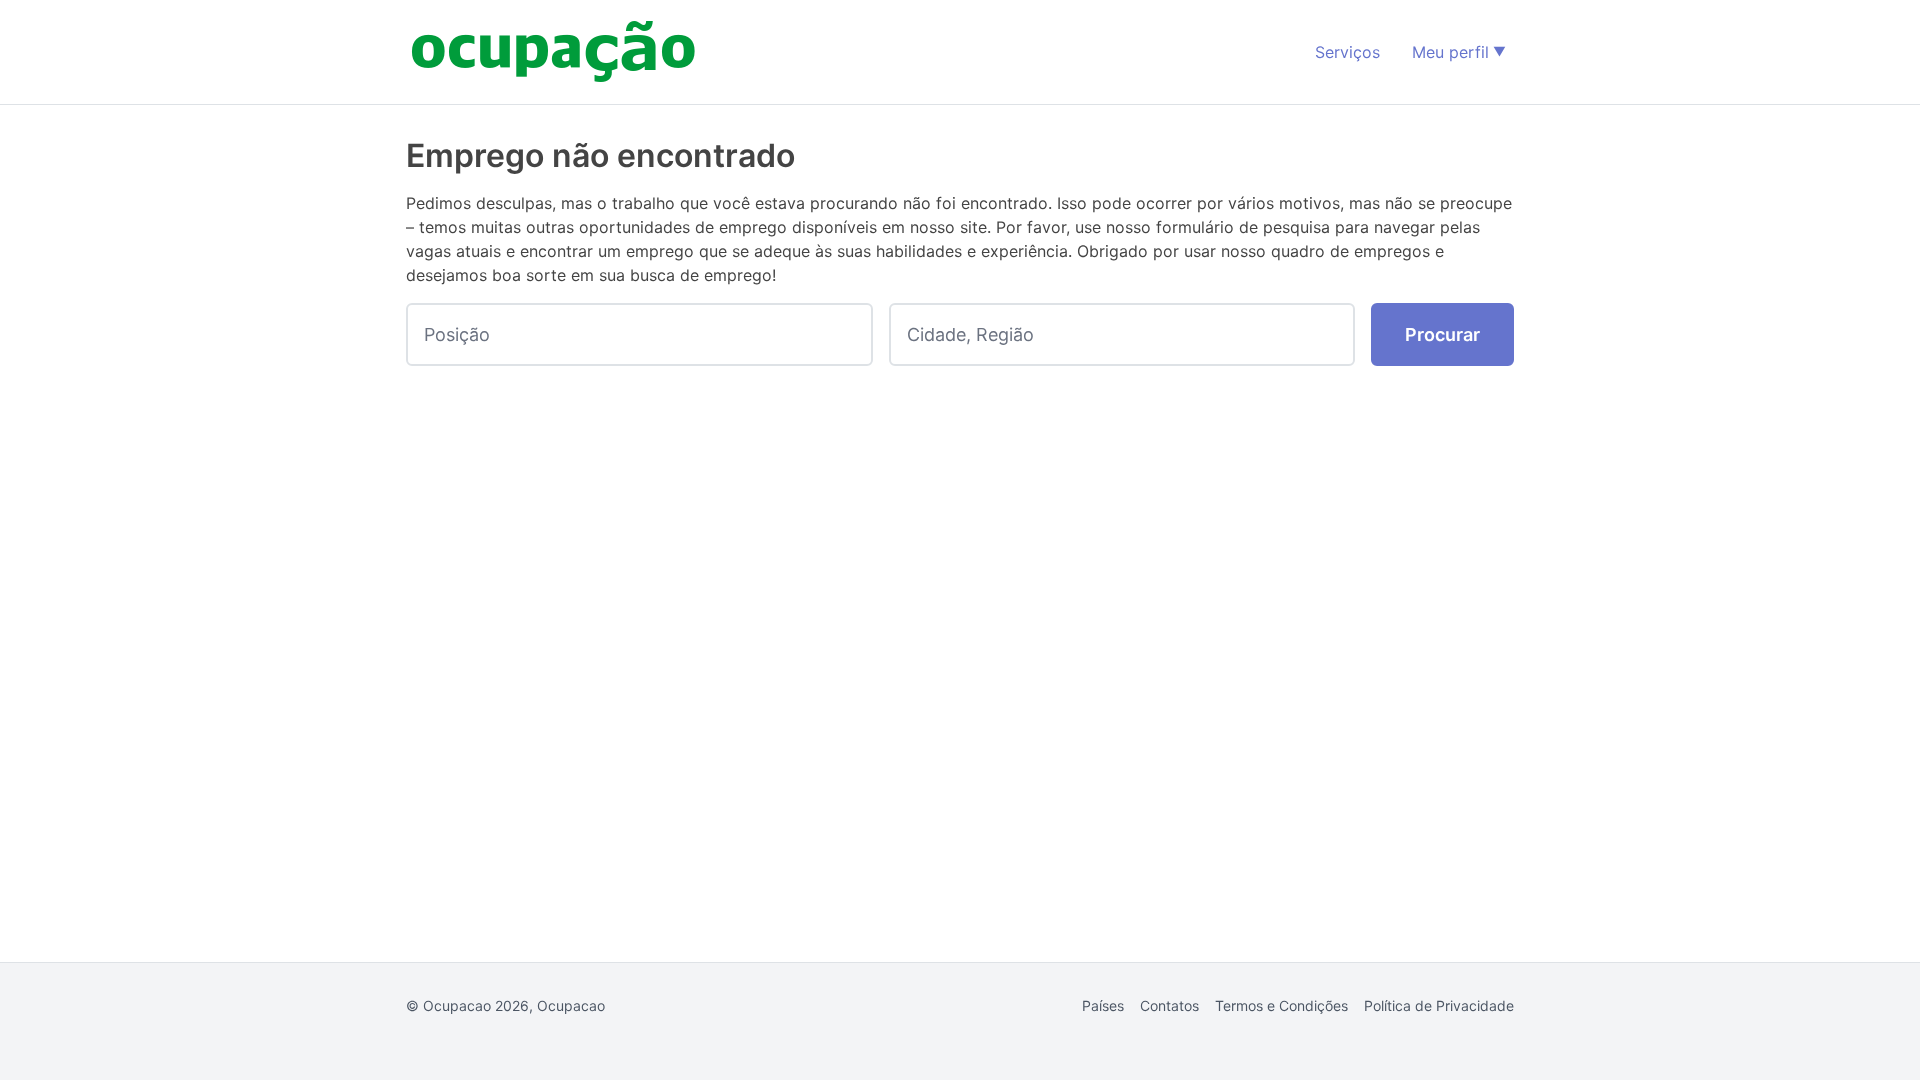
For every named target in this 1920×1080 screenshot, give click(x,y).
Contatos (1169, 1005)
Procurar (1442, 334)
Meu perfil (1450, 52)
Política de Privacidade (1439, 1005)
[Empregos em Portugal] (554, 52)
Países (1103, 1005)
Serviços (1347, 52)
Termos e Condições (1281, 1005)
